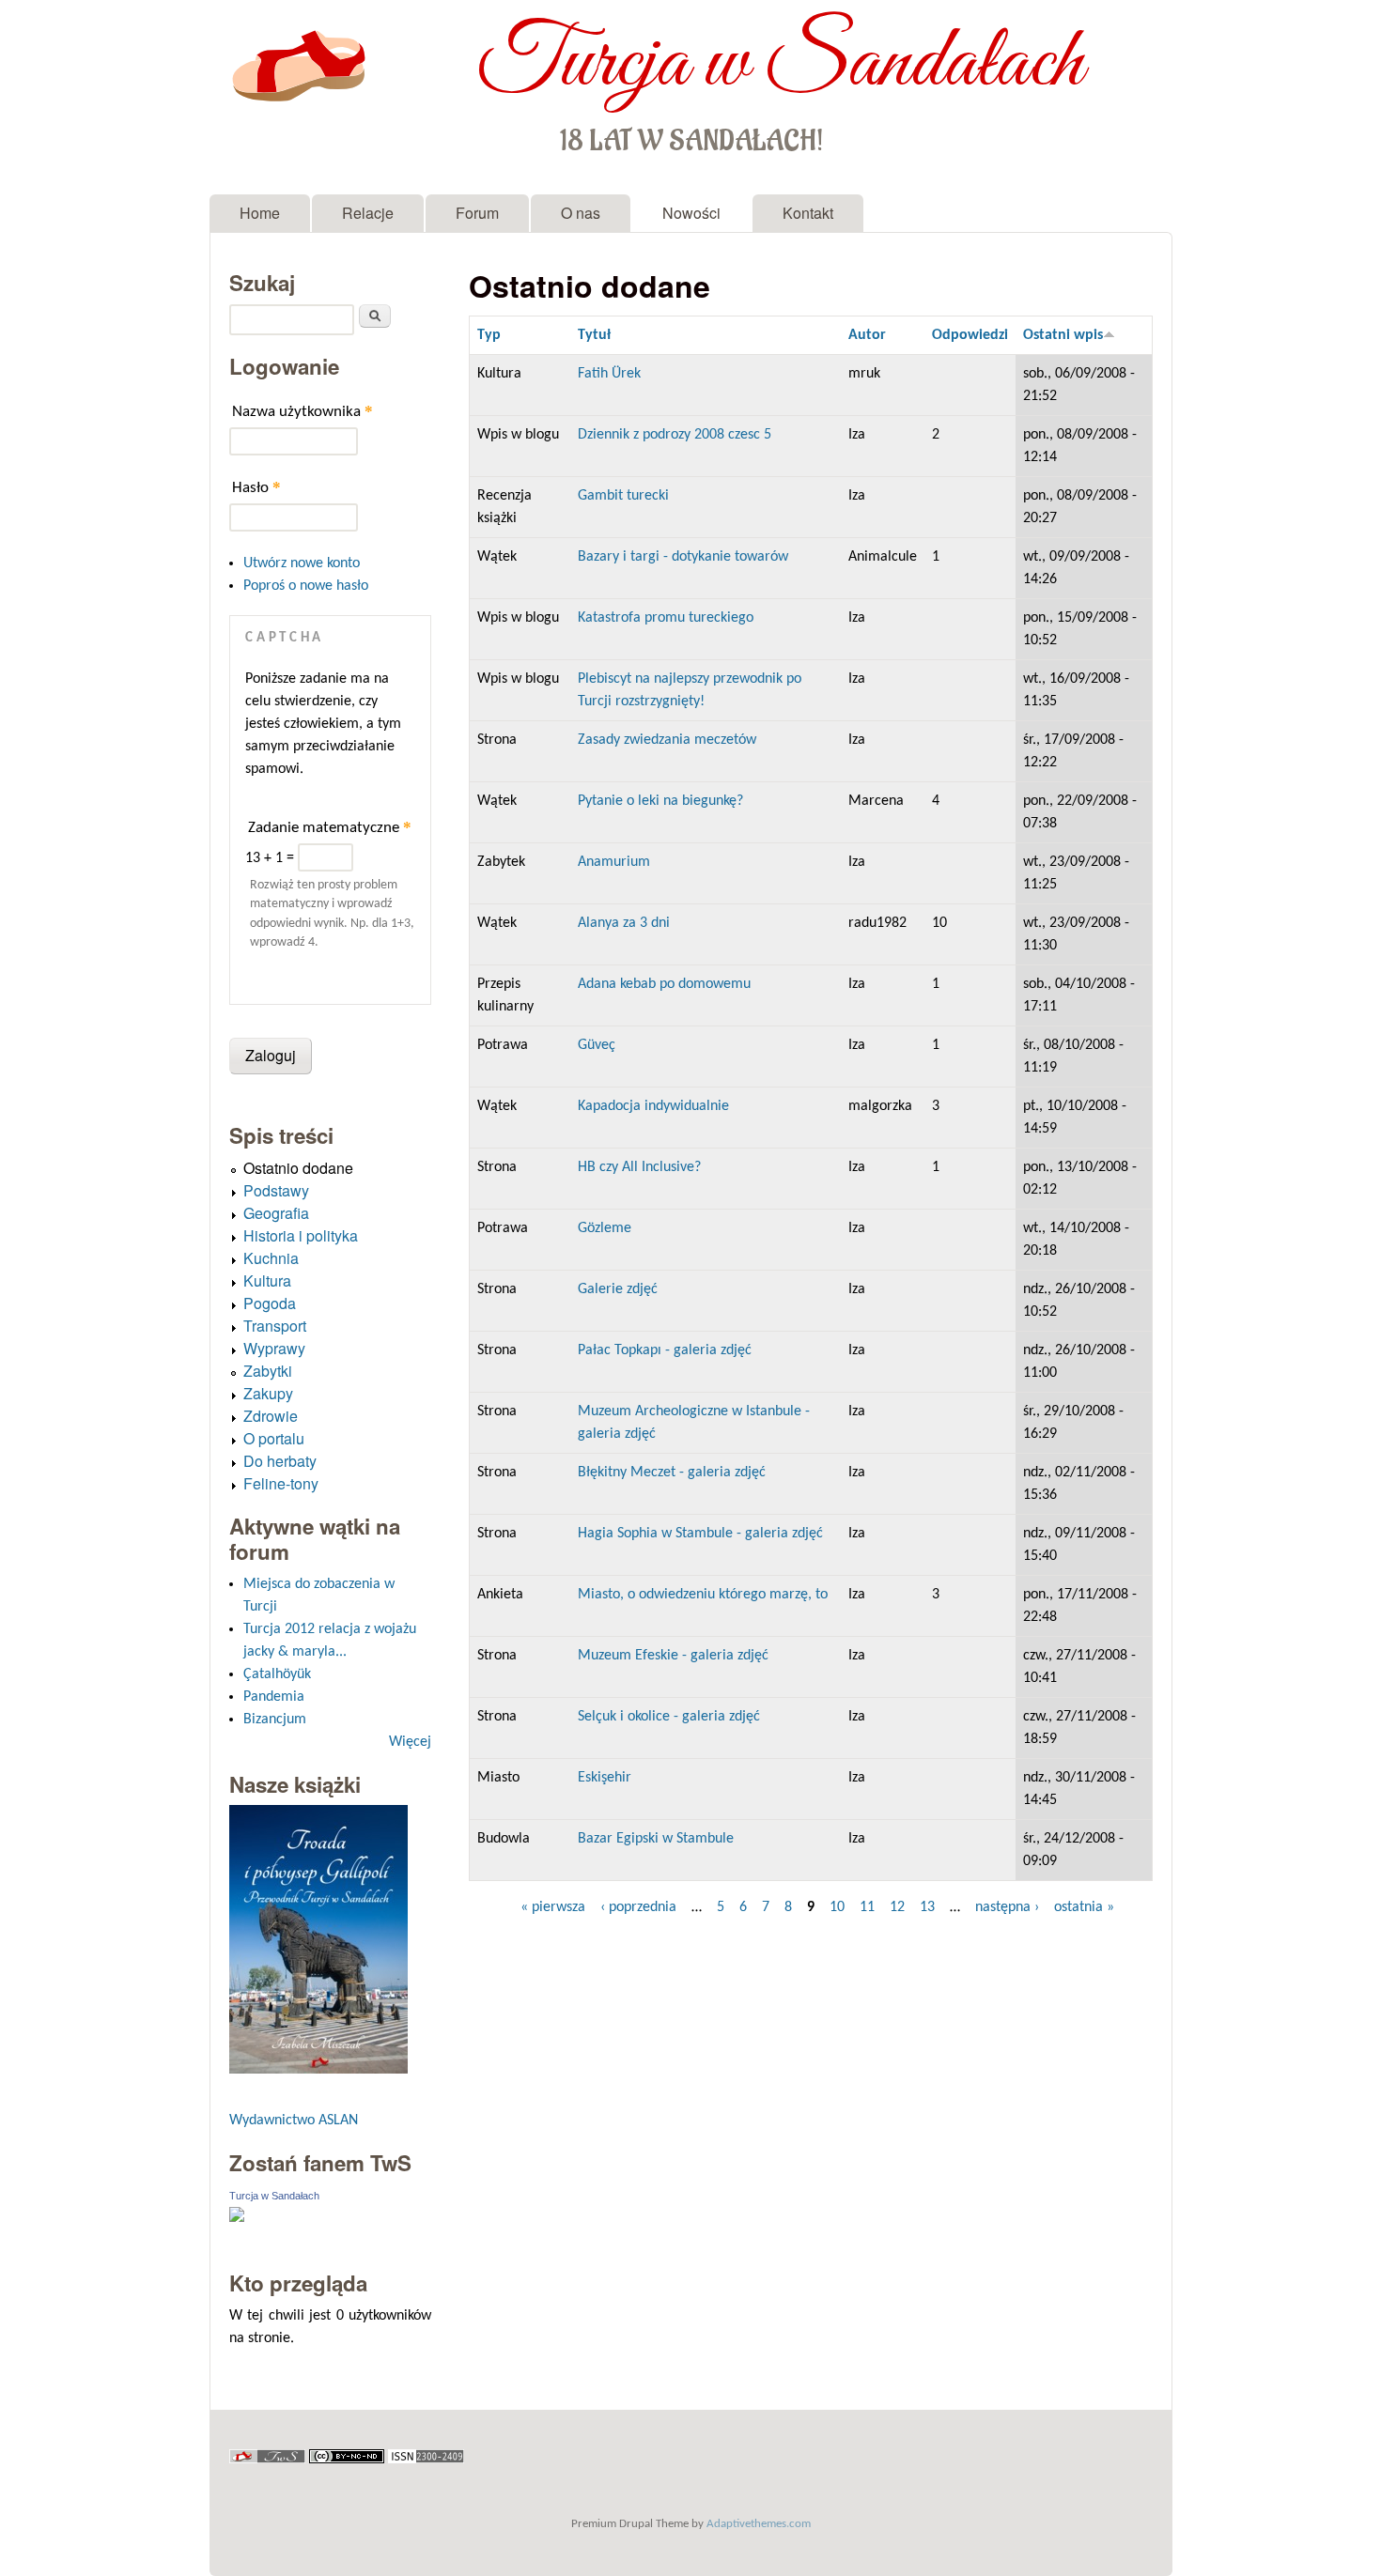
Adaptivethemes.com (759, 2524)
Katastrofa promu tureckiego (666, 618)
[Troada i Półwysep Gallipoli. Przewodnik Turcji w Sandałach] (318, 2069)
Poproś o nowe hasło (306, 586)
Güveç (597, 1045)
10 (837, 1907)
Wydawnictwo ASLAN (294, 2121)
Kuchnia (271, 1258)
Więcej (410, 1742)
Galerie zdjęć (618, 1289)
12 (897, 1907)
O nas (581, 213)
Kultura (267, 1280)
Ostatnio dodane (298, 1168)
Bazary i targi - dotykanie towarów (683, 557)
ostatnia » (1084, 1907)
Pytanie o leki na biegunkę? (660, 801)
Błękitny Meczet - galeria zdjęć (672, 1473)
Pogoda (270, 1303)
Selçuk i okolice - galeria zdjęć (669, 1717)
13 (927, 1907)
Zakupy (268, 1393)
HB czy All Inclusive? (639, 1167)
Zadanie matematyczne (330, 827)
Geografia (276, 1213)
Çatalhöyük (277, 1674)
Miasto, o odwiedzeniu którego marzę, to (703, 1595)
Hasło (256, 487)
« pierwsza (553, 1907)
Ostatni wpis (1063, 335)
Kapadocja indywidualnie (653, 1106)
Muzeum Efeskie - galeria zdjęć (673, 1656)
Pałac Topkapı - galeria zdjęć (665, 1350)
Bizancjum (275, 1720)
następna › (1007, 1907)
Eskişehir (605, 1778)
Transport (275, 1326)
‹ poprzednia (638, 1907)
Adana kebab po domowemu (664, 984)
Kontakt (808, 213)
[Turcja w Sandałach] (237, 2218)
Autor (867, 335)
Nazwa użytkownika (303, 411)
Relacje (368, 213)
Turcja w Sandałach (780, 64)
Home (260, 213)
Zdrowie (271, 1416)
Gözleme (605, 1228)
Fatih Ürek (609, 374)
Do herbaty (280, 1461)
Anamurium (614, 862)
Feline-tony (281, 1483)
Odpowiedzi (970, 335)
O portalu (274, 1438)
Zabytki (268, 1371)
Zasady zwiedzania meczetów (667, 740)
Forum (477, 213)
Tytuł (594, 335)
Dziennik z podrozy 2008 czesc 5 (675, 435)
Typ (489, 335)
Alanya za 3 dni (624, 923)
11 (867, 1907)
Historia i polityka (301, 1235)
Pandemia (274, 1697)
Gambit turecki (623, 496)
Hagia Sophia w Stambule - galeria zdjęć (700, 1534)
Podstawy (276, 1190)
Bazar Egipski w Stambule (656, 1839)
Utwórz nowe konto (302, 563)
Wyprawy (274, 1348)
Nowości (691, 213)
